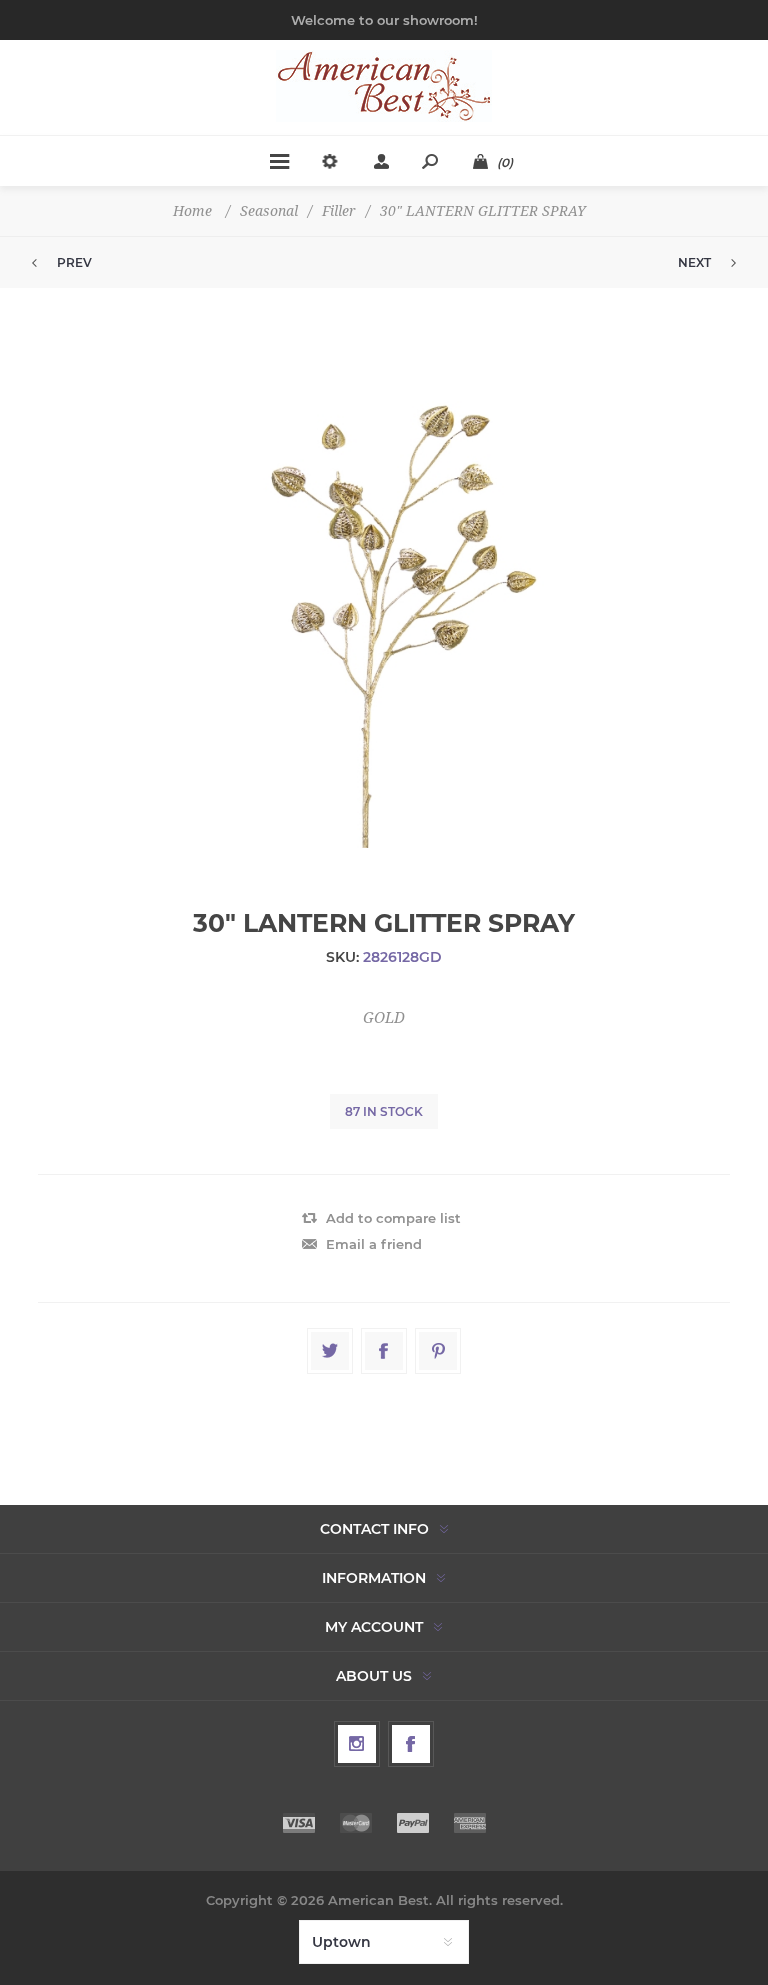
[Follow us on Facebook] (411, 1744)
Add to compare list (393, 1218)
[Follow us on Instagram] (357, 1744)
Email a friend (374, 1244)
